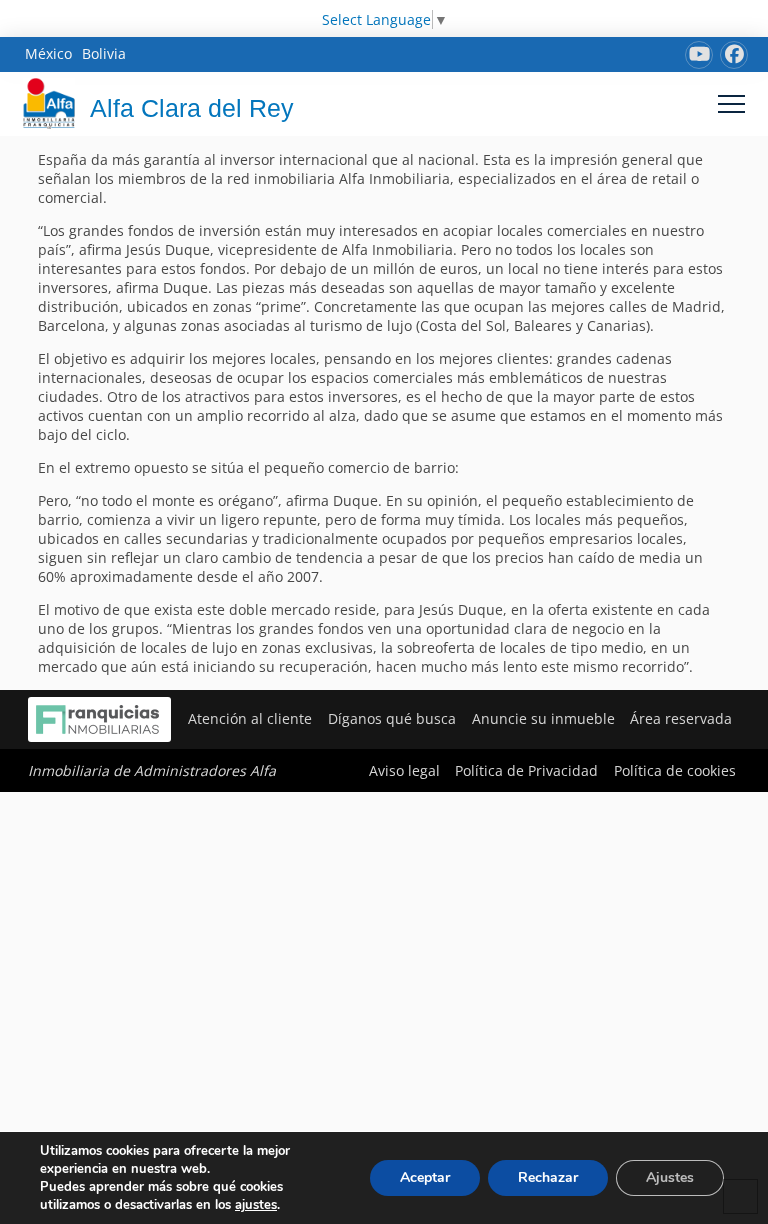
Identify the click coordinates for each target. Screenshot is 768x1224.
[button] (731, 103)
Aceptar (425, 1177)
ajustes (256, 1205)
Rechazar (548, 1177)
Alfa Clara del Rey (192, 108)
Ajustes (670, 1177)
